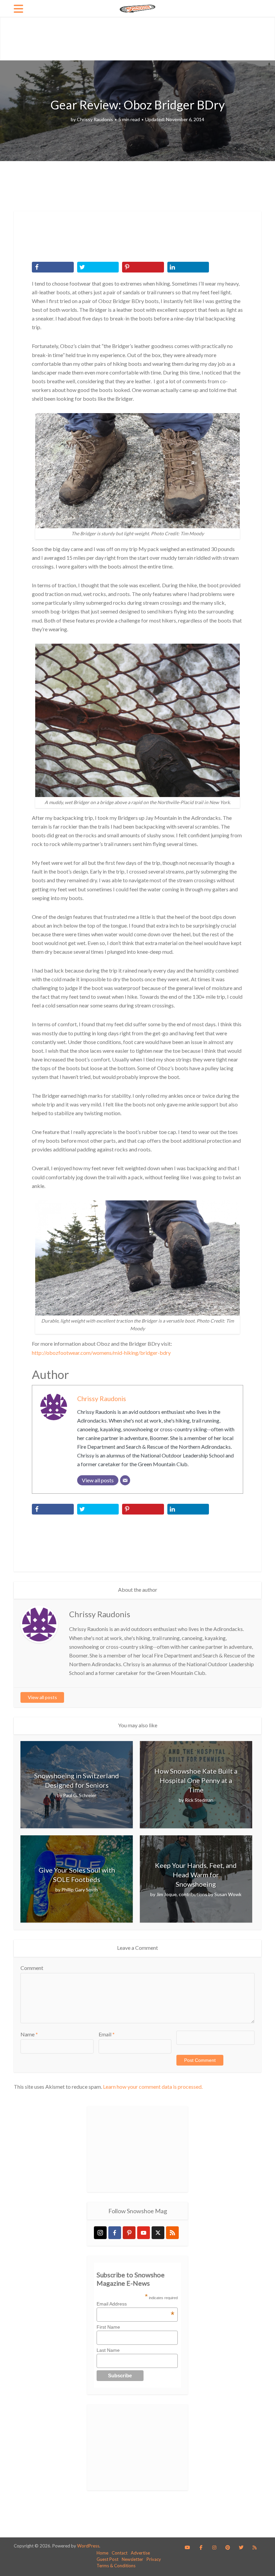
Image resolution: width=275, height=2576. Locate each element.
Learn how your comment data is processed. (153, 2087)
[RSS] (172, 2233)
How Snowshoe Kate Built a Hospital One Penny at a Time (196, 1780)
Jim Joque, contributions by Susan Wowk (199, 1894)
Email (107, 2034)
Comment (32, 1968)
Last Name (108, 2350)
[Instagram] (100, 2233)
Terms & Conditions (116, 2566)
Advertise (140, 2553)
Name (29, 2034)
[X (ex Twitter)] (158, 2233)
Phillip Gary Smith (80, 1890)
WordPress (88, 2546)
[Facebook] (115, 2233)
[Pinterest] (129, 2233)
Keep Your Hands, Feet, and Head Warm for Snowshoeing (196, 1875)
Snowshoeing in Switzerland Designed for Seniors (77, 1780)
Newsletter (132, 2559)
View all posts (42, 1697)
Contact (120, 2553)
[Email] (125, 1480)
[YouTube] (144, 2233)
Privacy (154, 2559)
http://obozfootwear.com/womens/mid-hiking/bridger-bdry (101, 1353)
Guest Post (107, 2559)
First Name (108, 2327)
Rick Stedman (199, 1800)
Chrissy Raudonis (95, 119)
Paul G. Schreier (80, 1795)
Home (102, 2553)
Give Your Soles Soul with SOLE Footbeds (77, 1875)
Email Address (135, 2304)
